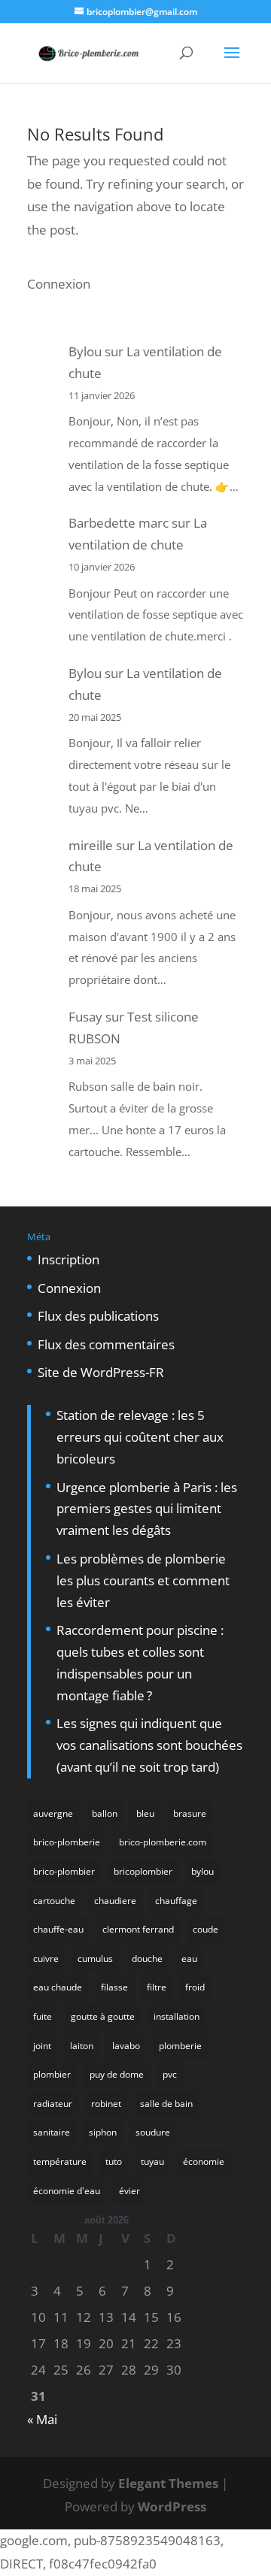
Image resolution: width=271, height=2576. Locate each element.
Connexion (59, 284)
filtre (157, 1987)
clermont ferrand (138, 1929)
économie (204, 2161)
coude (206, 1929)
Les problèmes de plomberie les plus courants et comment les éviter (143, 1580)
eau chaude (58, 1987)
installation (177, 2016)
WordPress (172, 2506)
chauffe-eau (58, 1929)
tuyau (152, 2161)
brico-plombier (64, 1871)
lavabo (126, 2046)
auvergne (53, 1813)
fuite (43, 2016)
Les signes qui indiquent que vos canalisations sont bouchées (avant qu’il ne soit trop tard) (149, 1745)
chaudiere (115, 1901)
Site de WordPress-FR (101, 1372)
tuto (114, 2161)
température (60, 2161)
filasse (114, 1987)
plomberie (180, 2046)
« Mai (42, 2419)
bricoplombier (143, 1871)
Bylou (85, 351)
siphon (103, 2132)
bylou (202, 1871)
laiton (82, 2046)
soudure (153, 2132)
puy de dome (117, 2074)
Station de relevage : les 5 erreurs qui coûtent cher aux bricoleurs (140, 1437)
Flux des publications (98, 1316)
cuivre (46, 1958)
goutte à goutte (103, 2016)
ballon (105, 1813)
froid (195, 1987)
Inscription (69, 1259)
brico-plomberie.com (163, 1842)
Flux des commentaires (106, 1344)
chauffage (176, 1901)
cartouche (54, 1901)
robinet (106, 2104)
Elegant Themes (168, 2483)
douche (147, 1958)
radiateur (53, 2104)
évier (129, 2191)
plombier (52, 2074)
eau (189, 1958)
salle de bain (166, 2104)
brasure (190, 1813)
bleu (145, 1813)
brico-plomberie (67, 1842)
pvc (170, 2074)
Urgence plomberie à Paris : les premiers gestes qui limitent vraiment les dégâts (147, 1509)
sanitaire (52, 2132)
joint (42, 2046)
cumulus (95, 1958)
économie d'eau (67, 2191)
